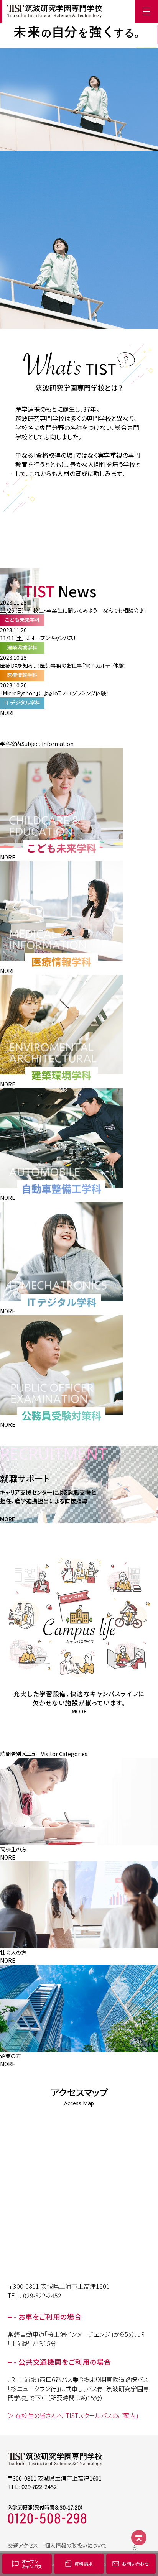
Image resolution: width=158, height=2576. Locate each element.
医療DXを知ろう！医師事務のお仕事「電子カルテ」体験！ (63, 665)
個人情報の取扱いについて (76, 2545)
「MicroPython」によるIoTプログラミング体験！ (54, 693)
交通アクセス (23, 2545)
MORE (8, 713)
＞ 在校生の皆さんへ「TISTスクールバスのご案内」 (73, 2415)
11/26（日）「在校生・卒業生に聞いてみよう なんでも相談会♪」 (73, 610)
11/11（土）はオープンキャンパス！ (38, 638)
